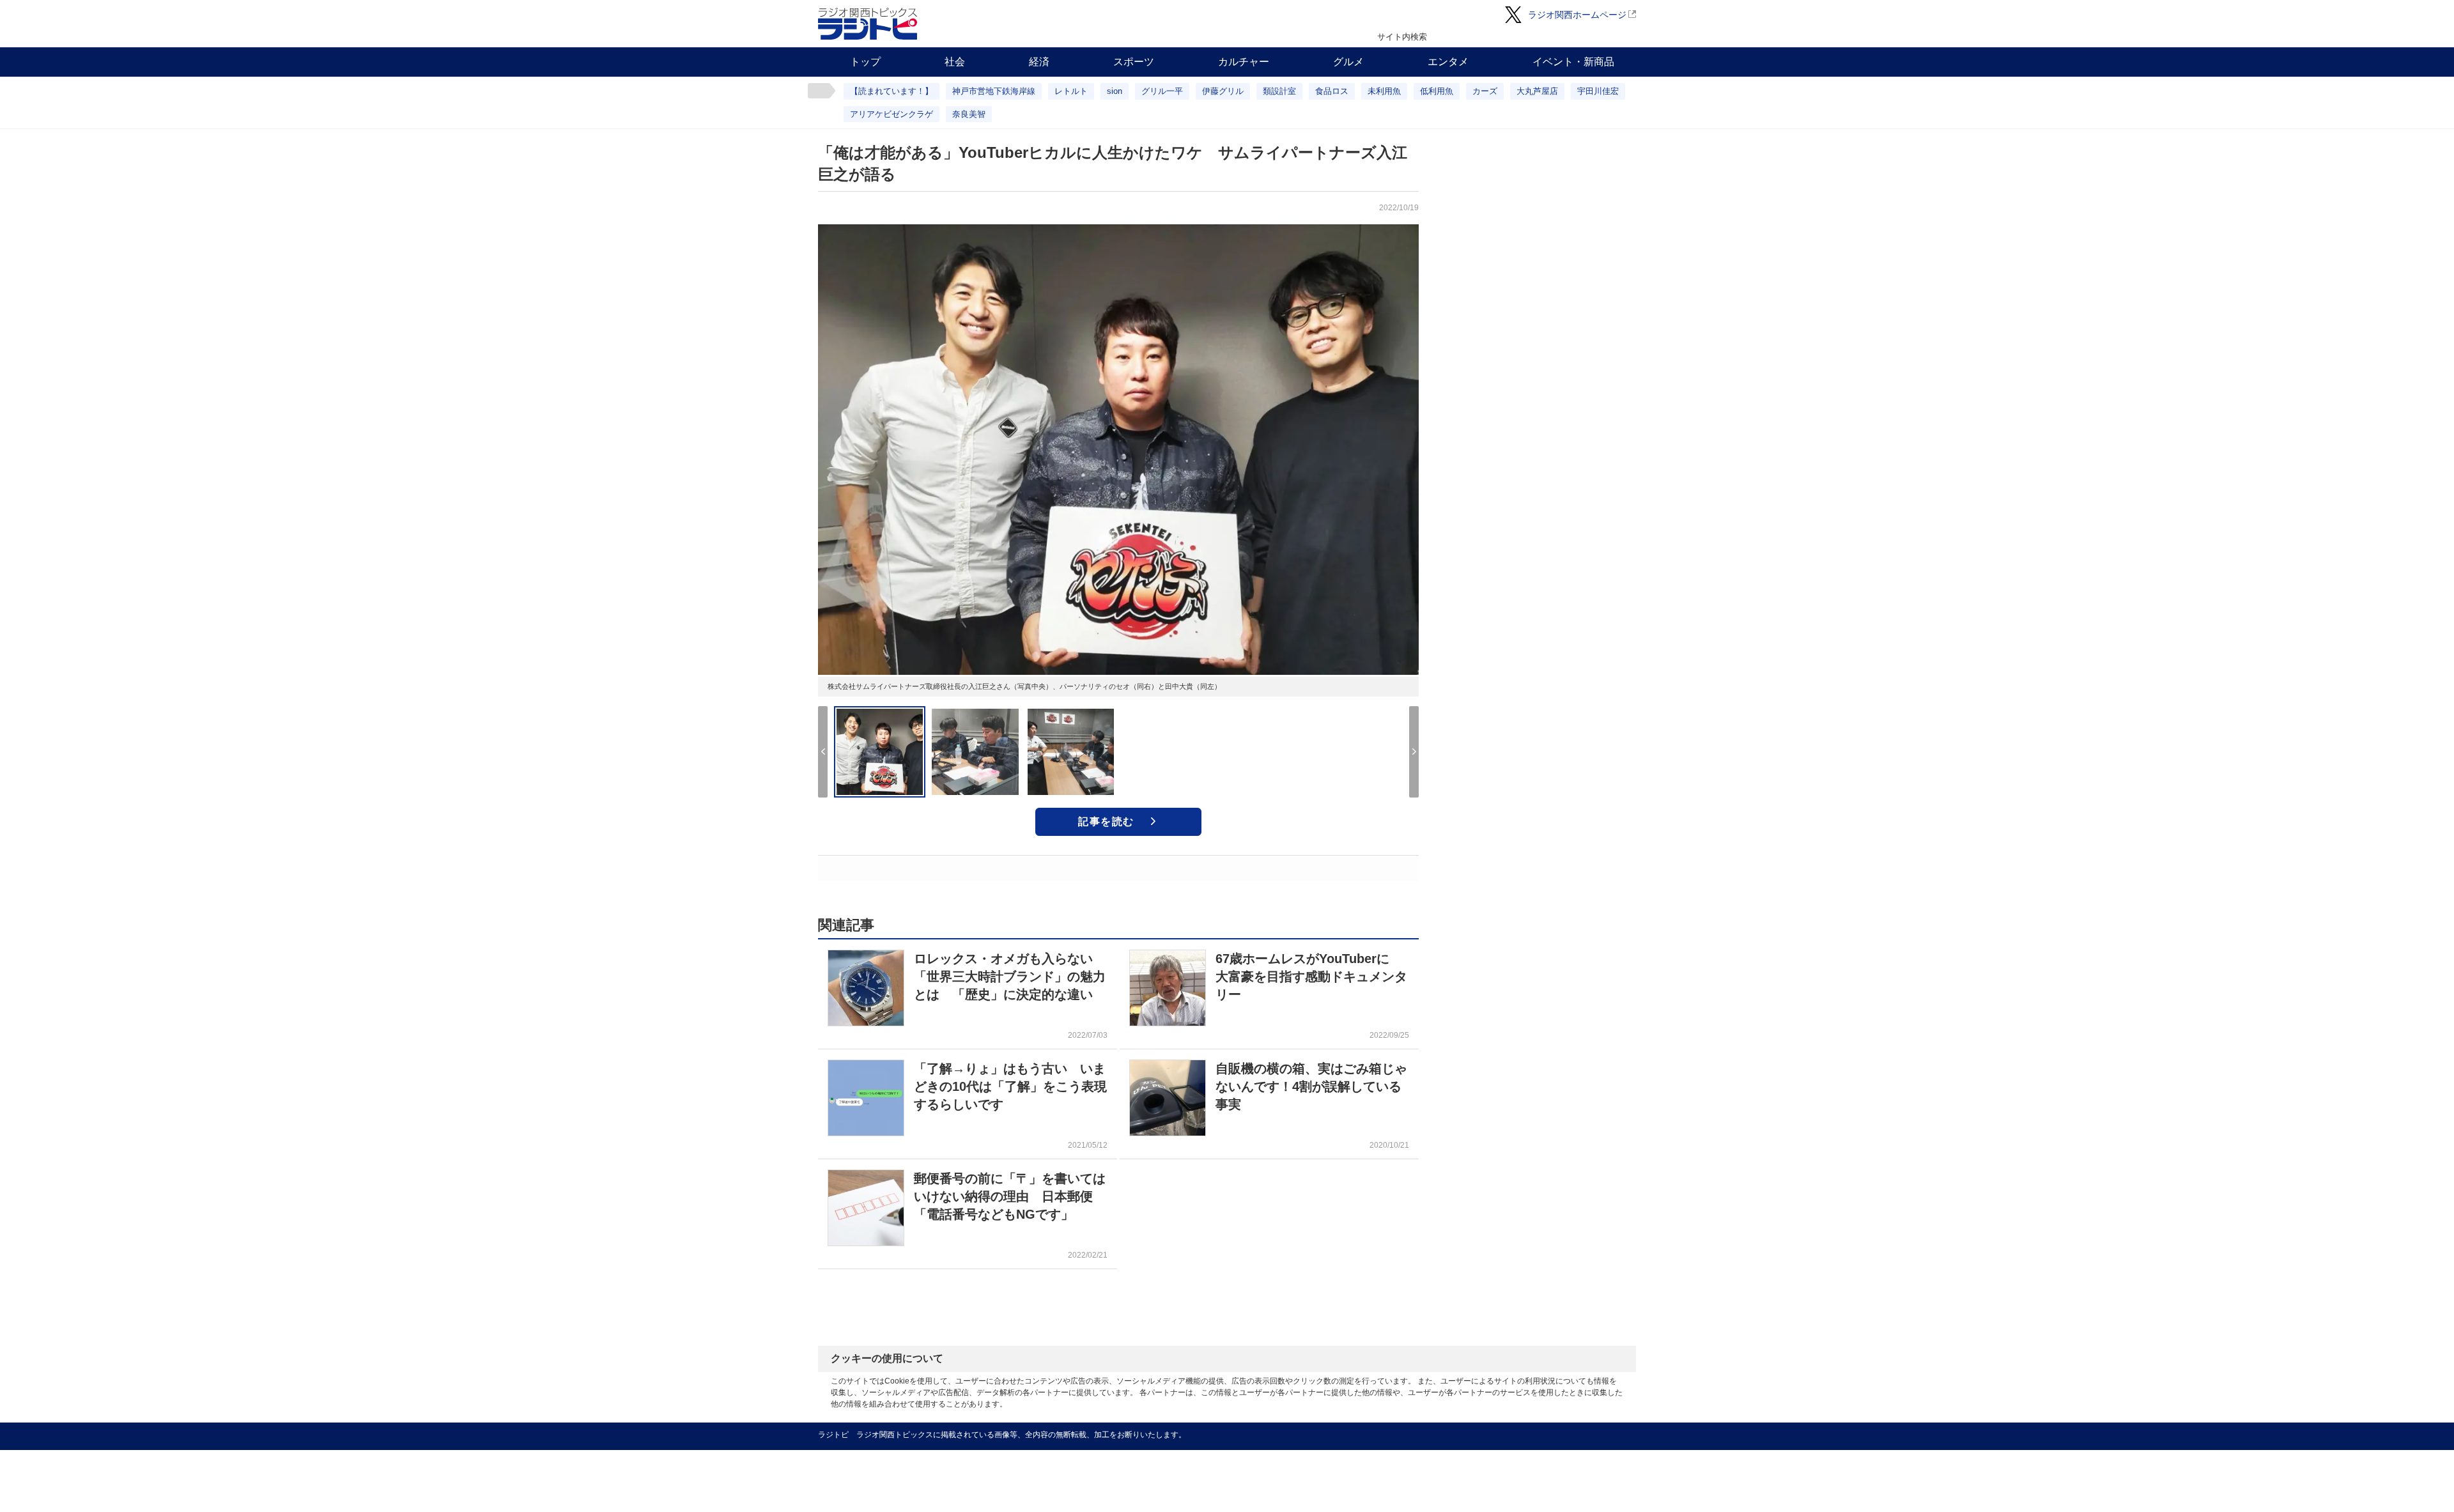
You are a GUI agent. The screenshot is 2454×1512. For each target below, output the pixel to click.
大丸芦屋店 (1537, 91)
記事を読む (1106, 822)
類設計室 (1279, 91)
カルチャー (1244, 62)
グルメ (1348, 62)
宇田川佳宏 (1598, 91)
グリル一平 (1162, 91)
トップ (865, 62)
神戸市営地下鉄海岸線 (994, 91)
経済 (1039, 62)
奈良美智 (969, 114)
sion (1115, 91)
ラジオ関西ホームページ (1577, 15)
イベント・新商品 (1573, 62)
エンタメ (1448, 62)
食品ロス (1332, 91)
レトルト (1071, 91)
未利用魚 (1384, 91)
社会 (955, 62)
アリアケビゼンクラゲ (891, 114)
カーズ (1485, 91)
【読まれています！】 (891, 91)
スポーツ (1134, 62)
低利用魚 (1437, 91)
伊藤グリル (1223, 91)
